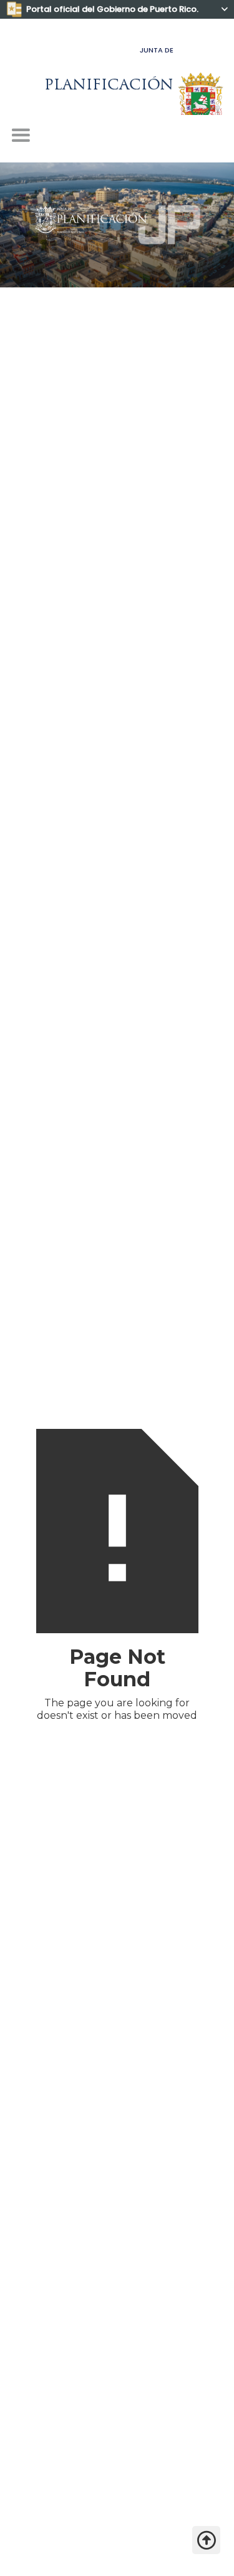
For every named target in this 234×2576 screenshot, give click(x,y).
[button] (21, 136)
